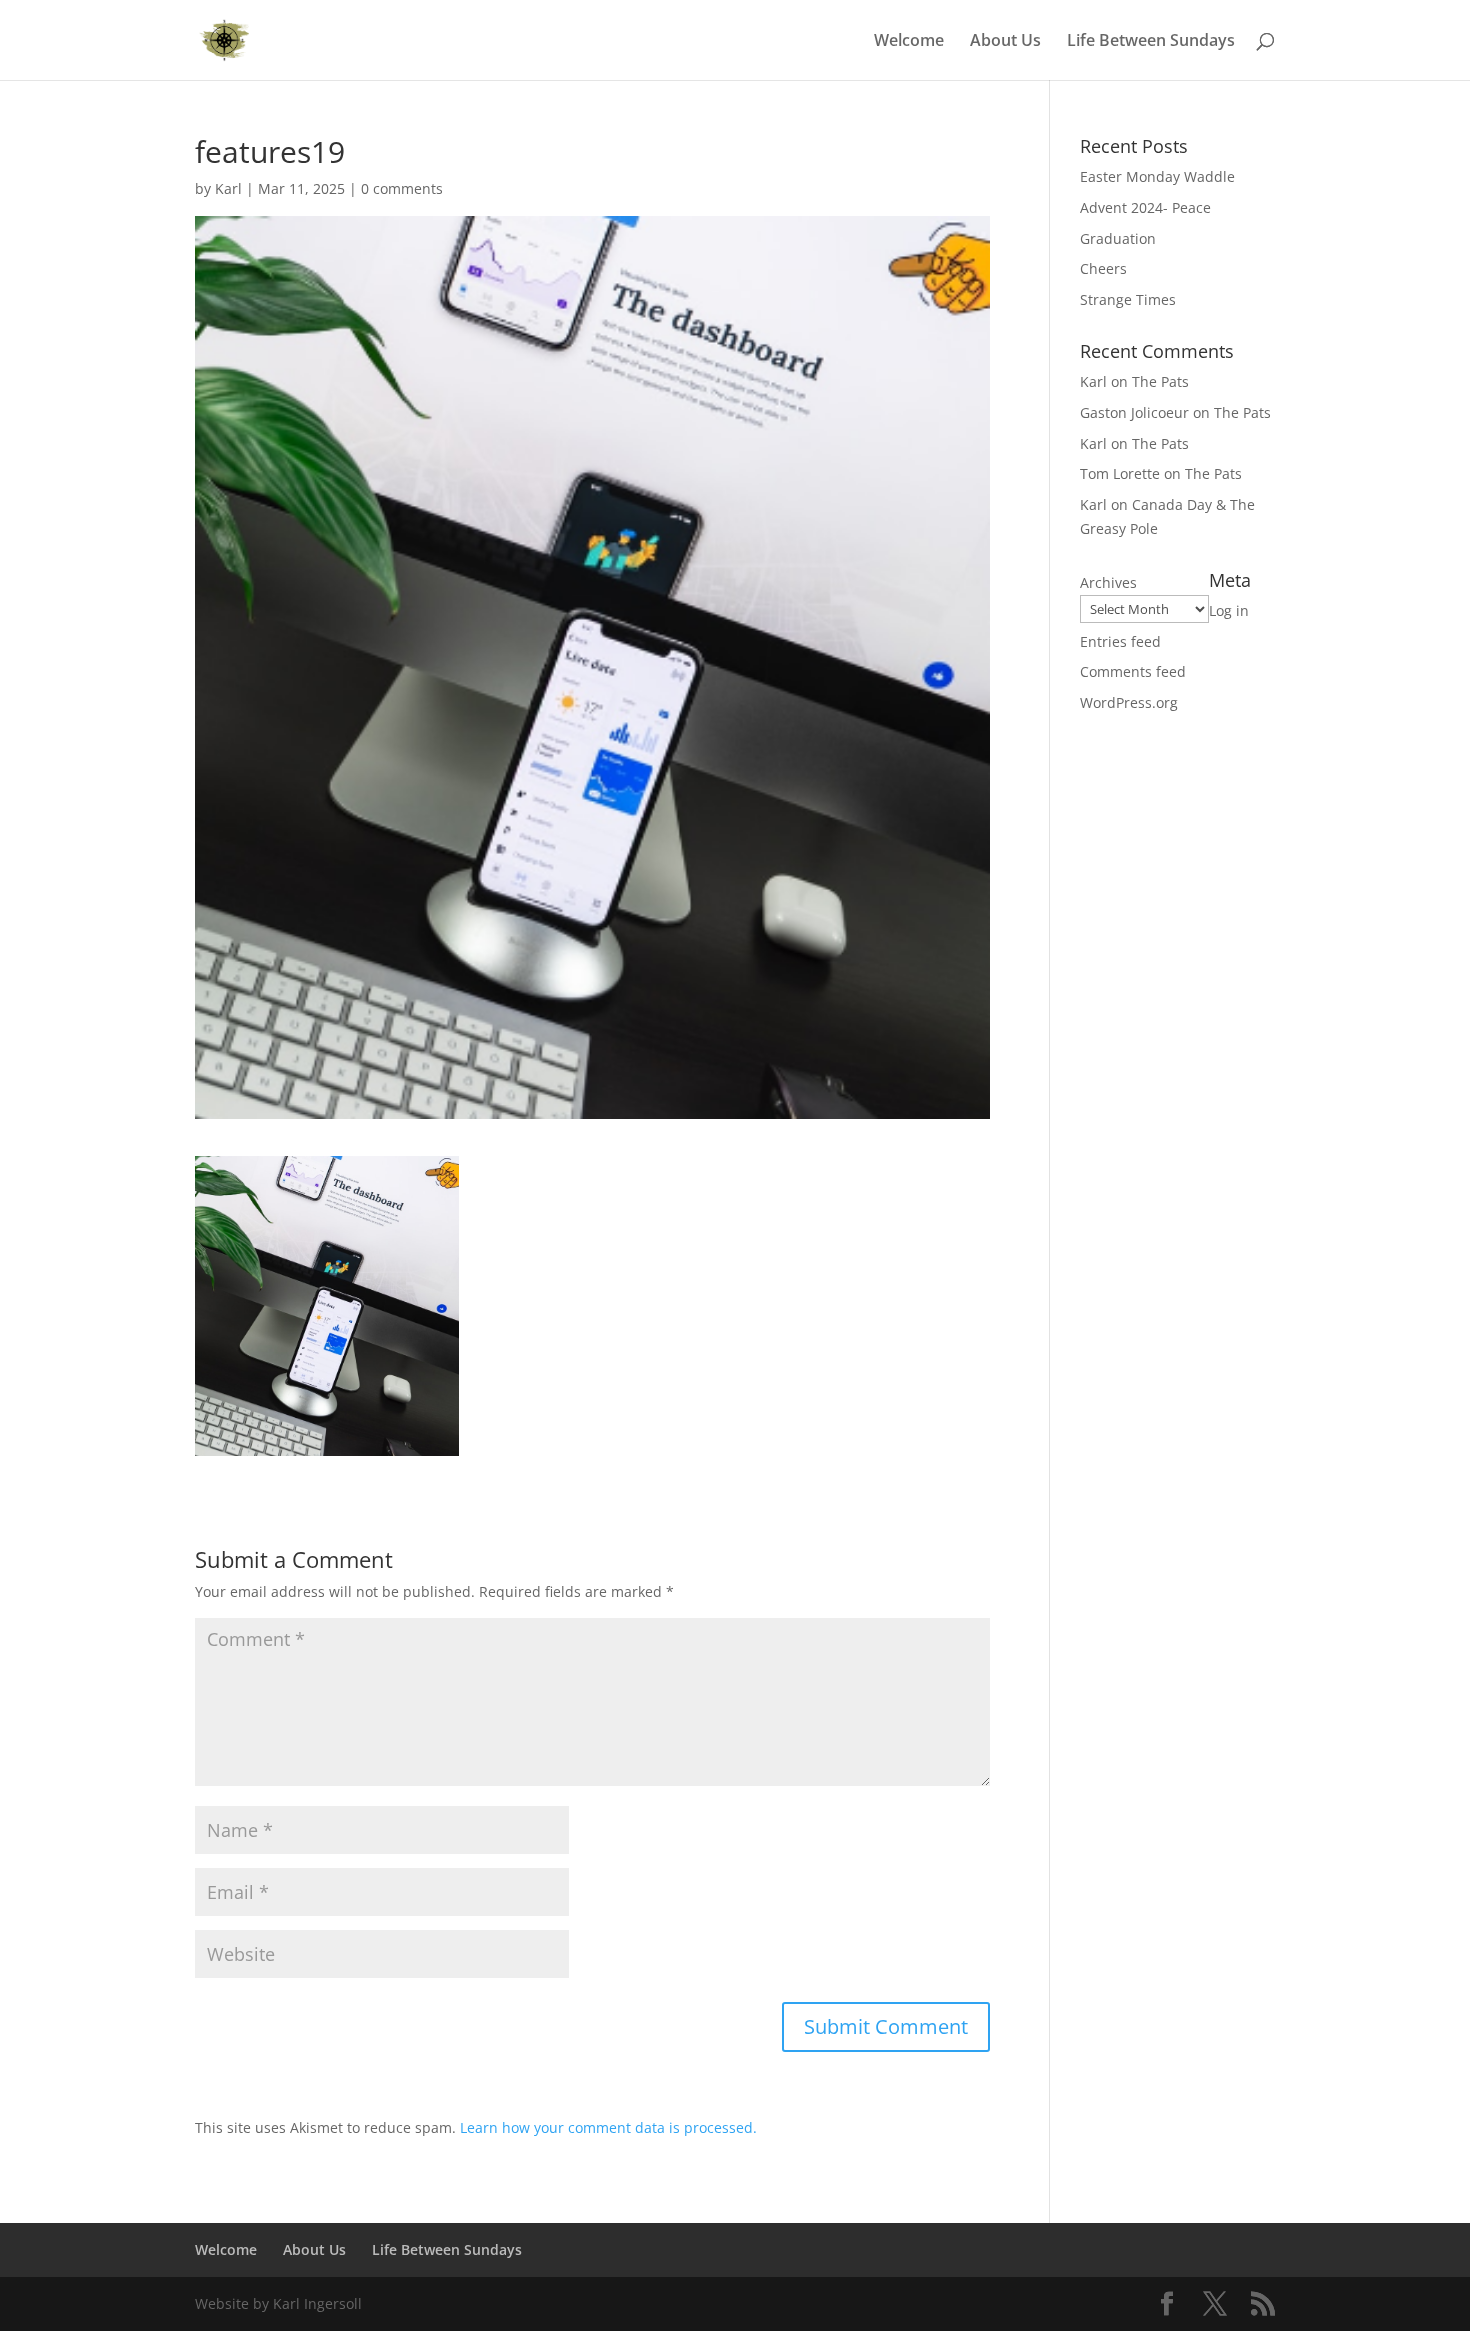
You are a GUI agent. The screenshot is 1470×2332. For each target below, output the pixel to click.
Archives (1108, 582)
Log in (1229, 610)
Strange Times (1128, 299)
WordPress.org (1129, 702)
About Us (1005, 42)
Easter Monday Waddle (1157, 176)
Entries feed (1120, 641)
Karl (228, 188)
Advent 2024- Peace (1145, 207)
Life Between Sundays (1151, 42)
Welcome (909, 42)
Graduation (1118, 238)
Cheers (1103, 268)
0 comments (402, 188)
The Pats (1160, 381)
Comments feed (1133, 671)
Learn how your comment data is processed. (608, 2127)
